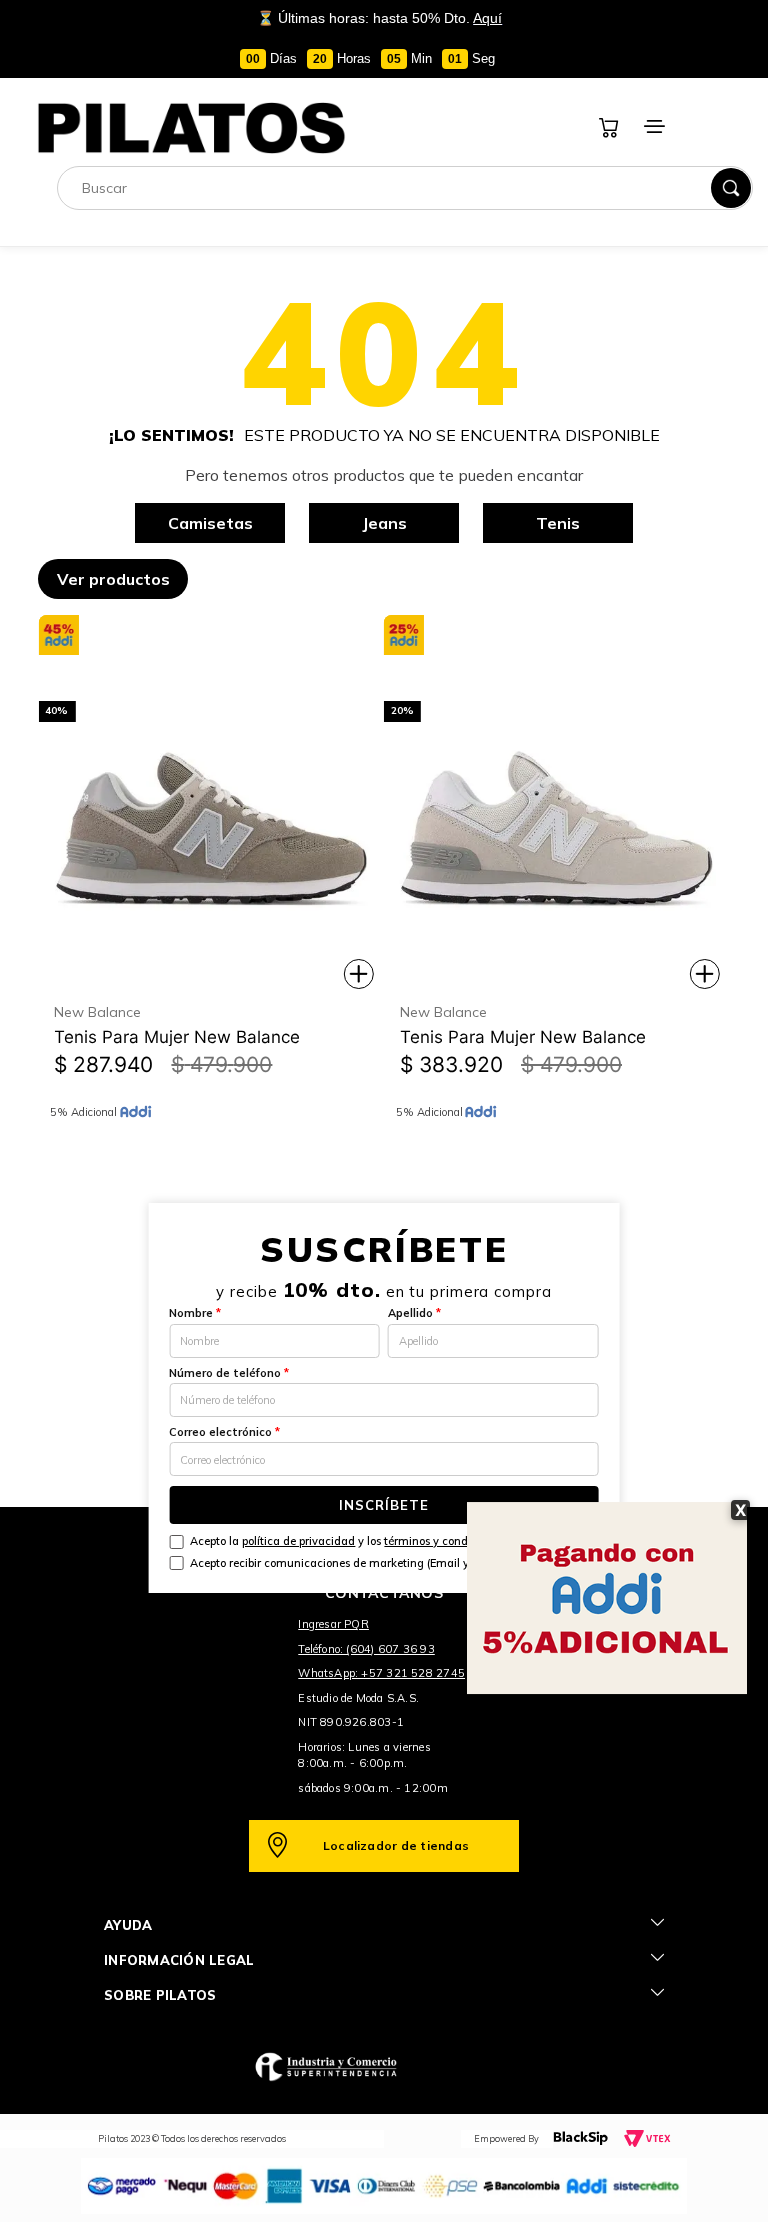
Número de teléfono (229, 1373)
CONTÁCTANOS (384, 1593)
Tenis (558, 523)
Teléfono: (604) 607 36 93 (366, 1649)
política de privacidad (298, 1541)
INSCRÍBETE (384, 1505)
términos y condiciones (444, 1541)
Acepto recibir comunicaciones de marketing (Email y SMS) (345, 1563)
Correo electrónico (224, 1432)
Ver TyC (740, 107)
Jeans (384, 523)
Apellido (414, 1313)
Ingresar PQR (333, 1624)
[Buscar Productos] (731, 188)
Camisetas (210, 523)
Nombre (195, 1313)
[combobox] (405, 188)
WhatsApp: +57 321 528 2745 (381, 1673)
